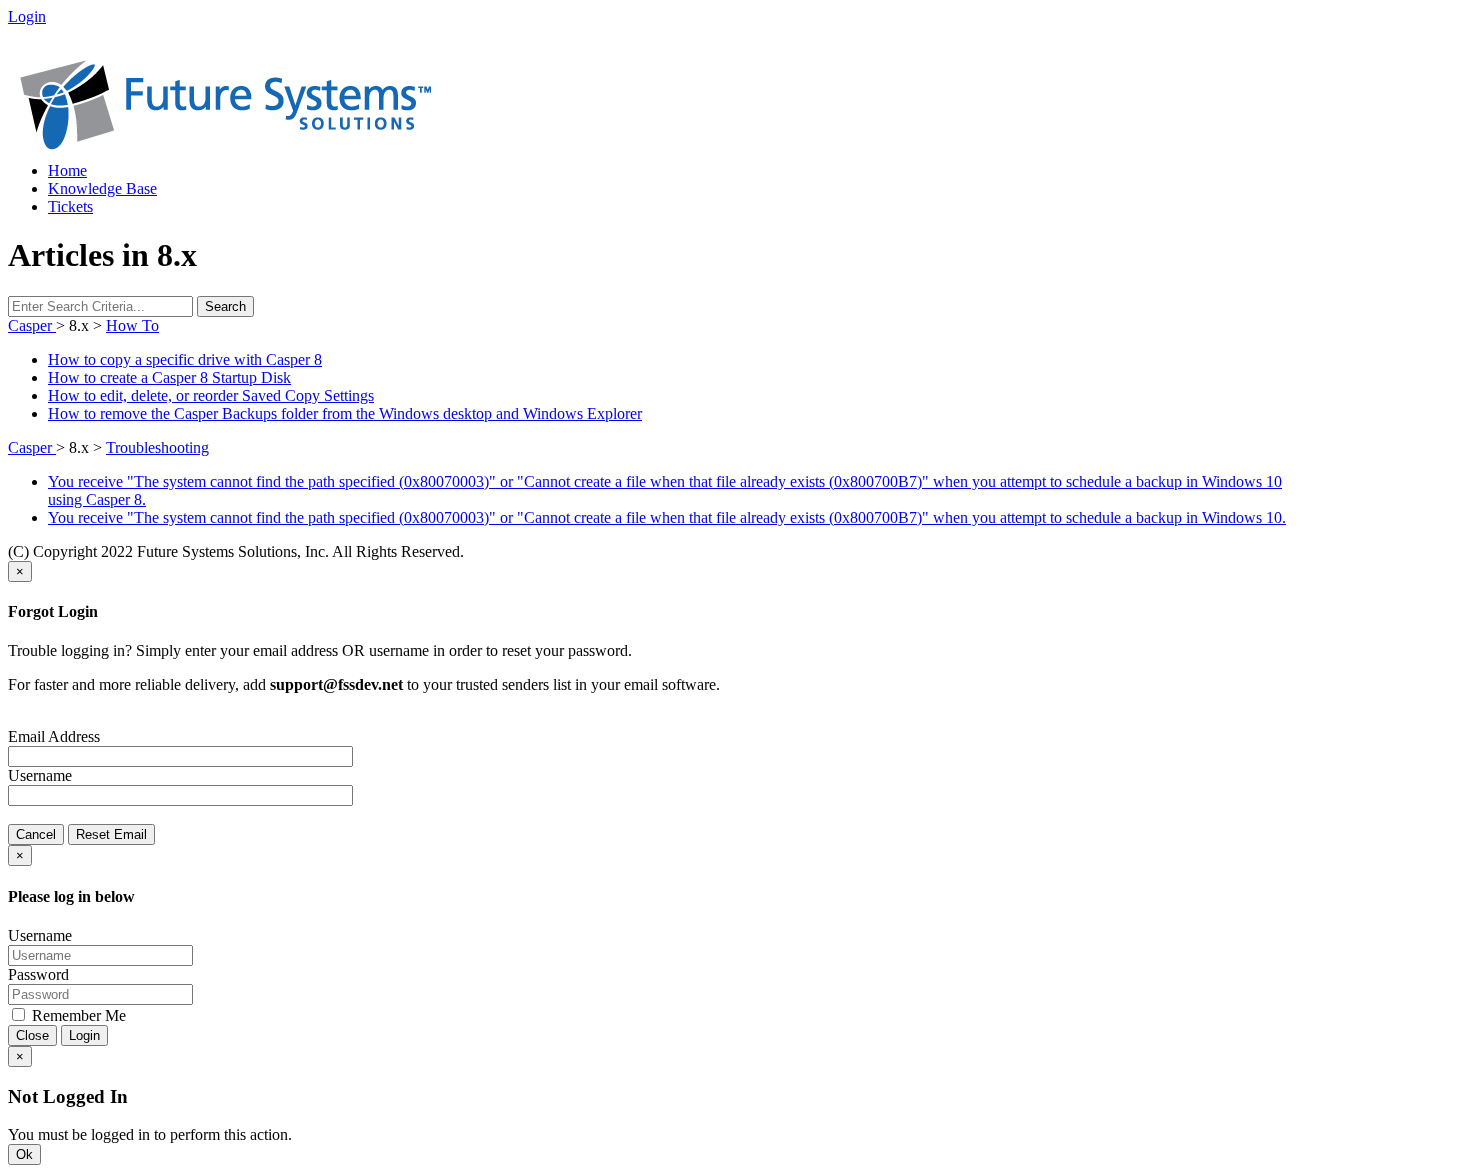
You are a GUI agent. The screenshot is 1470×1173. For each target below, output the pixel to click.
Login (84, 1035)
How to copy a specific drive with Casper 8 (185, 359)
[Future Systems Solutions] (225, 144)
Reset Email (111, 834)
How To (132, 325)
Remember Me (77, 1015)
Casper (32, 325)
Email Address (54, 736)
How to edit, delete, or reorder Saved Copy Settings (211, 395)
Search (225, 306)
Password (38, 974)
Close (32, 1035)
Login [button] (27, 16)
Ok (24, 1154)
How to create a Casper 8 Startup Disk (169, 377)
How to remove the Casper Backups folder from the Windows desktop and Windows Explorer (345, 413)
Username (40, 775)
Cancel (36, 834)
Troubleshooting (157, 447)
